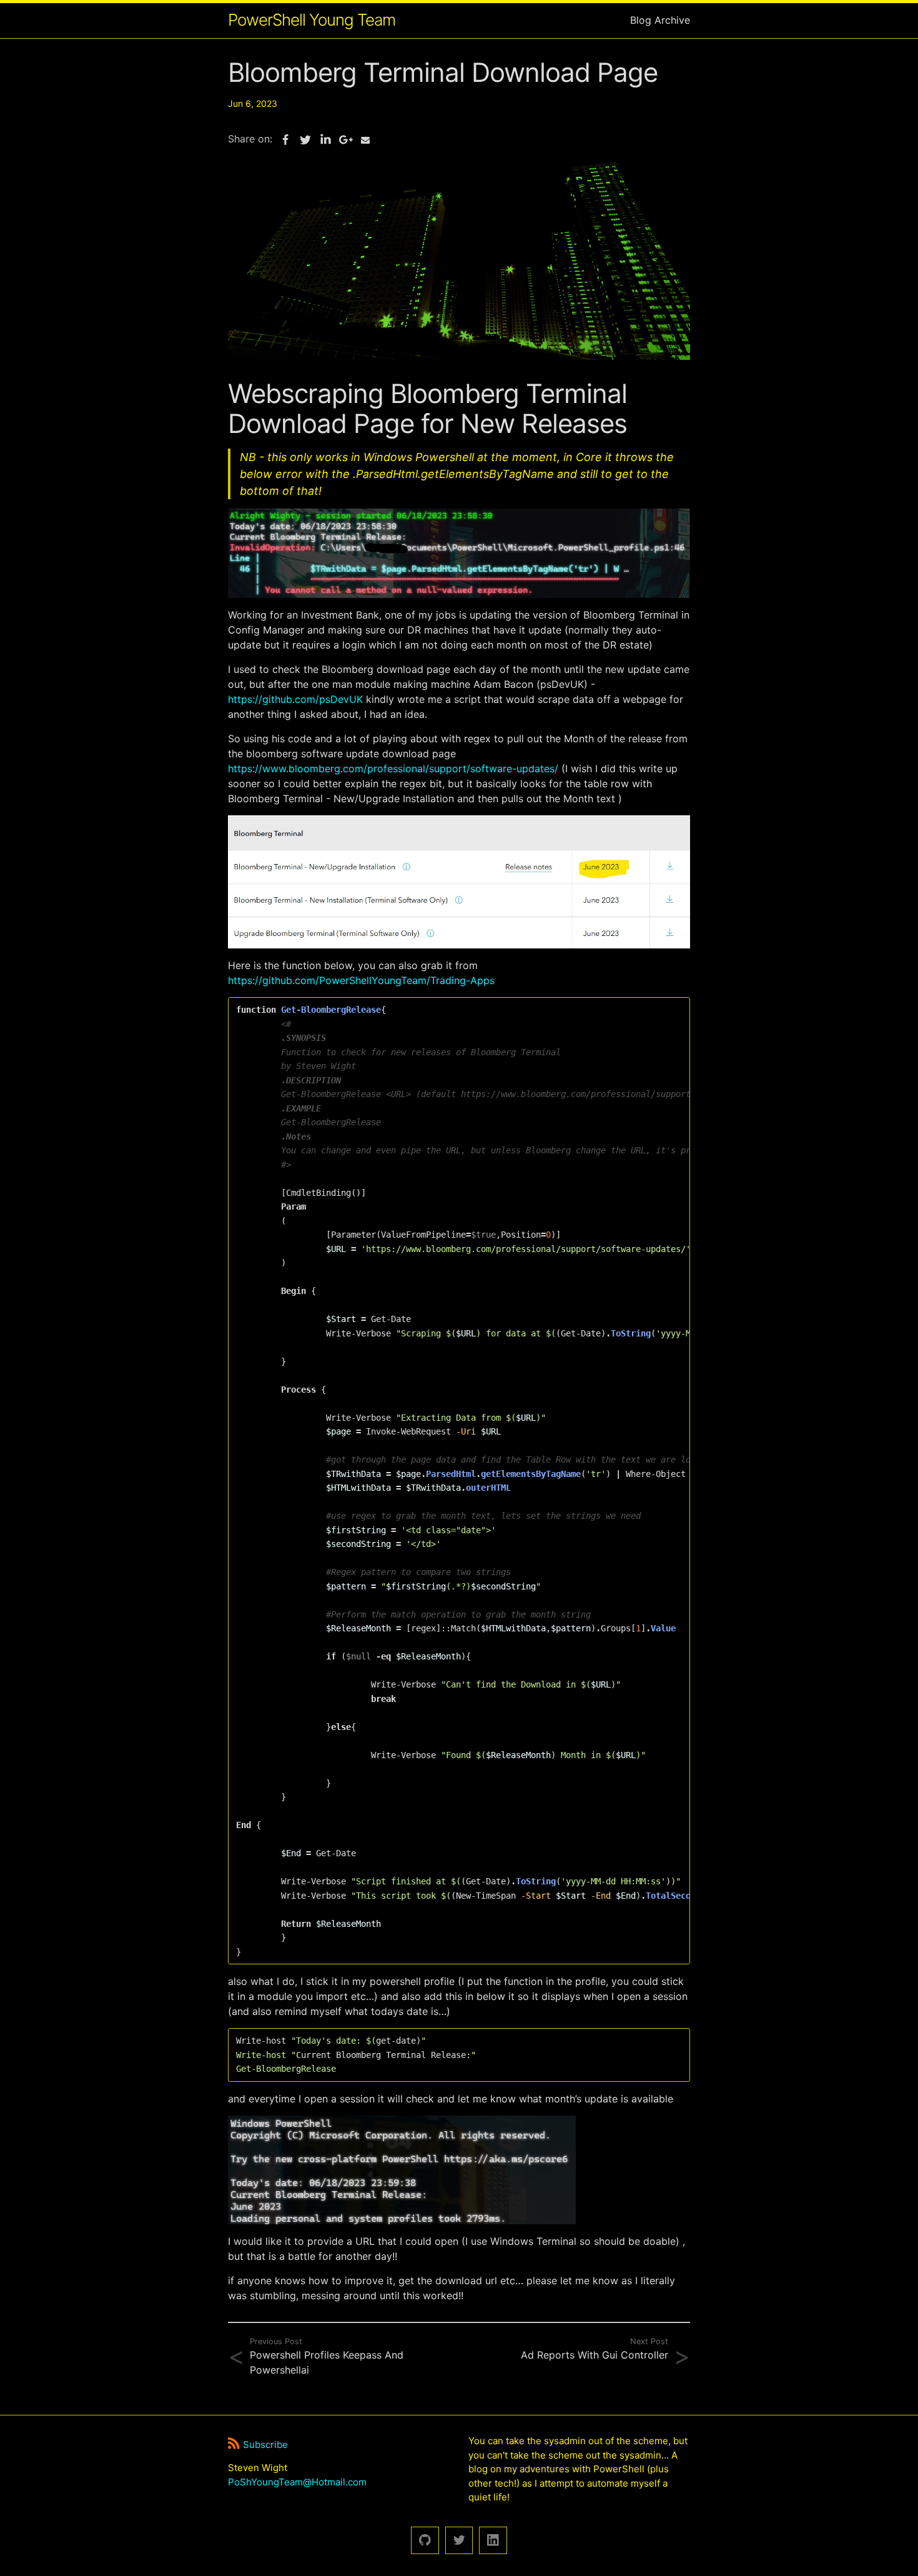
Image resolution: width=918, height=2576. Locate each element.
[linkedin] (493, 2541)
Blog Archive (660, 20)
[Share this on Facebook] (285, 140)
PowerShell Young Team (312, 20)
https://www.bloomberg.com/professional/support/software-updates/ (393, 768)
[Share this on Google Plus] (345, 140)
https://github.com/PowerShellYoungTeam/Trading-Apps (361, 980)
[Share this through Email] (365, 140)
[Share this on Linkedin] (325, 140)
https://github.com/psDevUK (295, 699)
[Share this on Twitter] (305, 140)
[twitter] (459, 2541)
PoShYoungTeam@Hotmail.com (297, 2482)
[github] (425, 2541)
